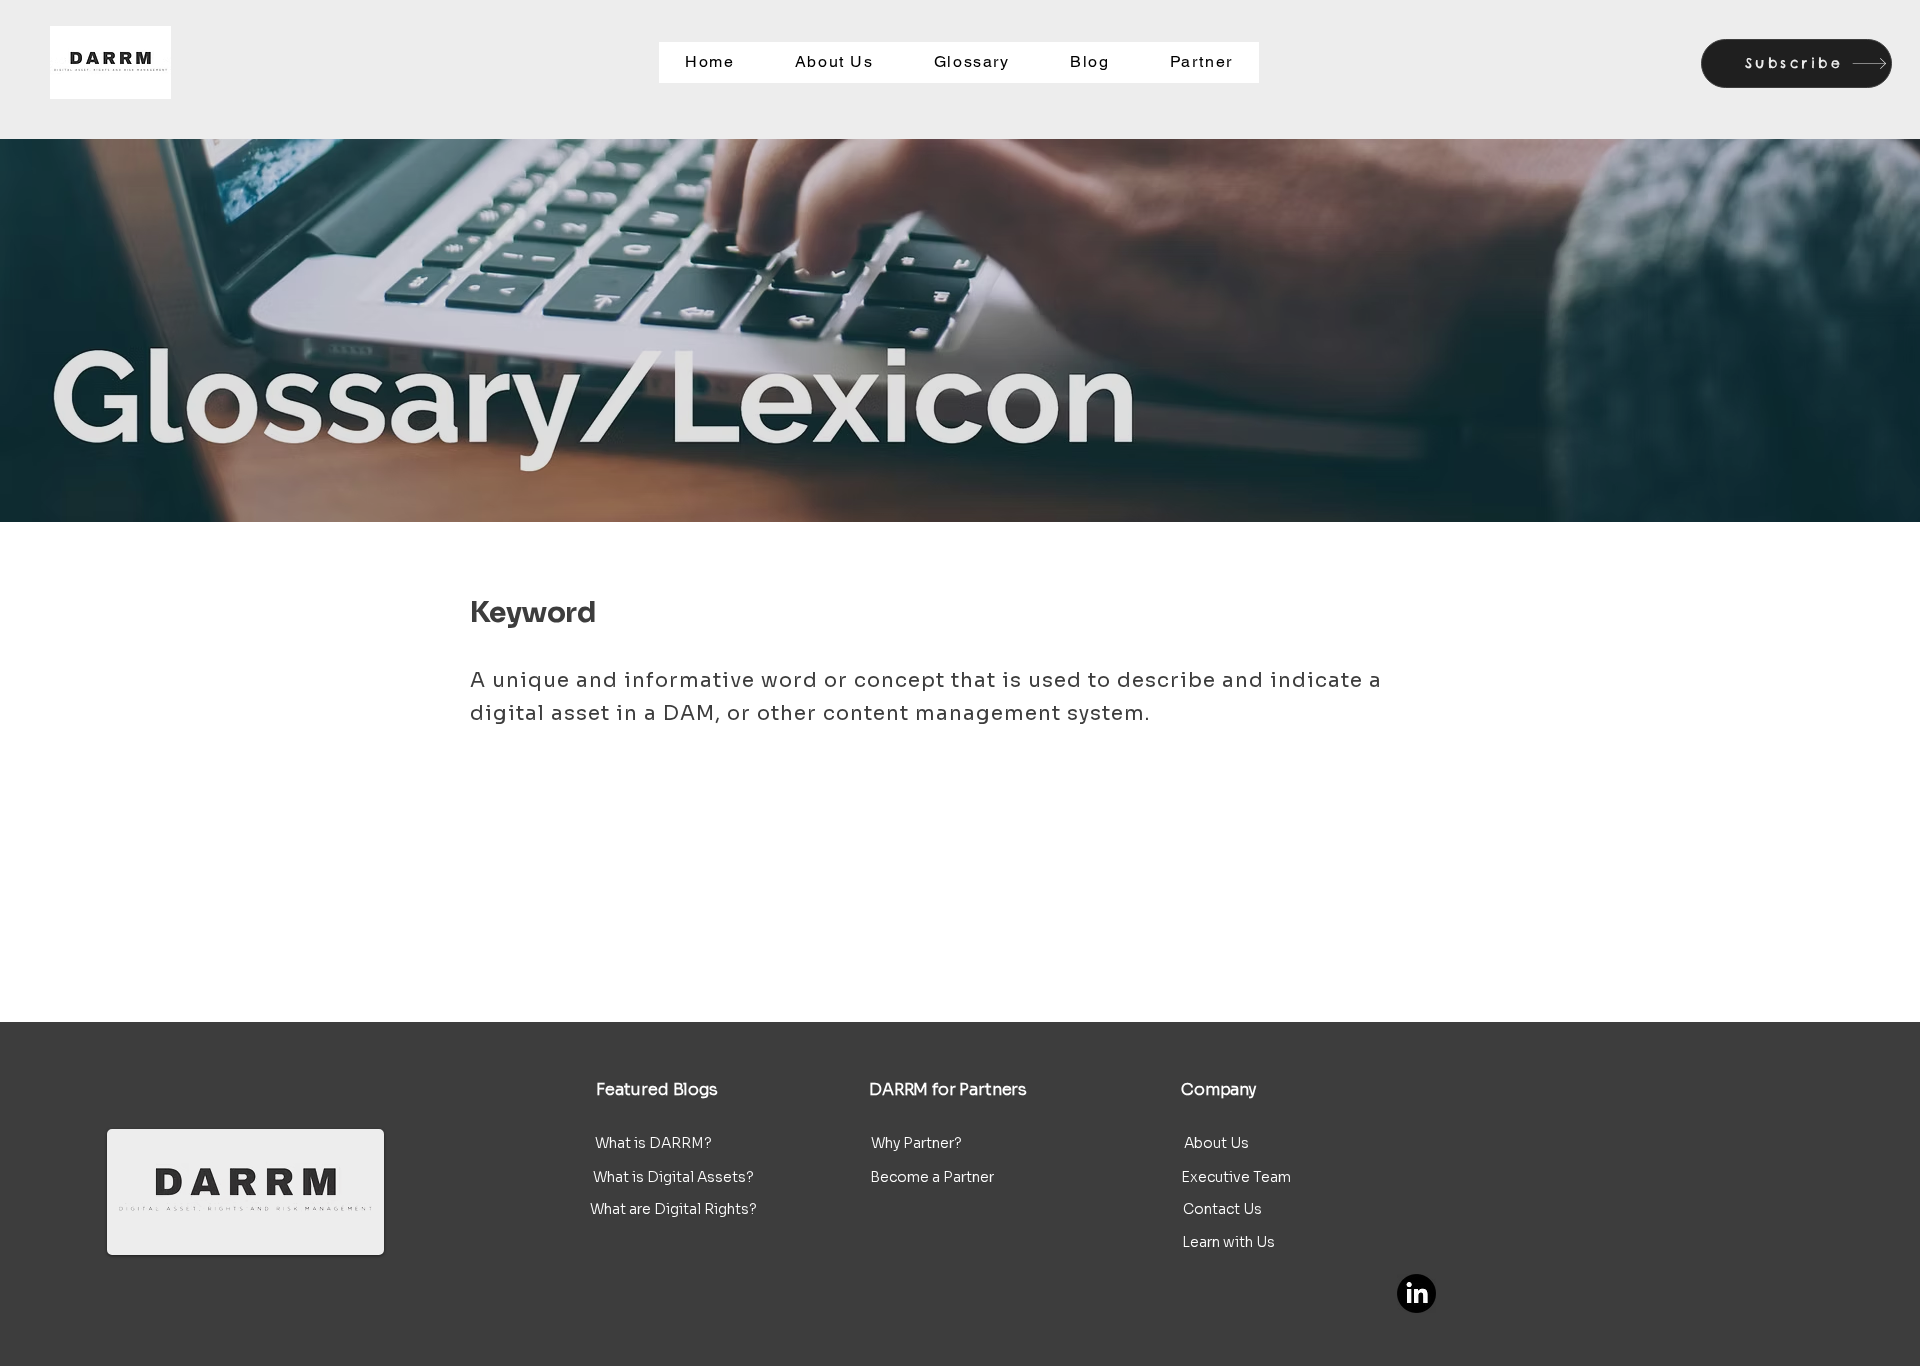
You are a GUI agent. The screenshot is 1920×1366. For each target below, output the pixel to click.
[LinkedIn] (1416, 1293)
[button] (1796, 63)
